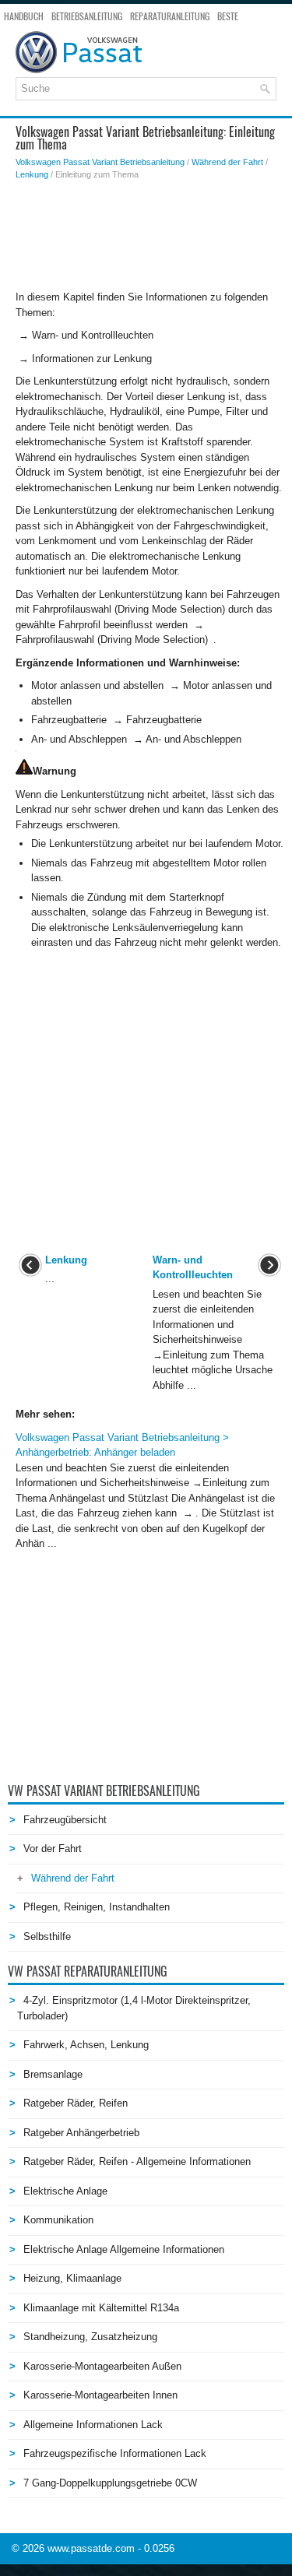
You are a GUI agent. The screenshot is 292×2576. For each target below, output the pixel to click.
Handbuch (24, 16)
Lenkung (32, 174)
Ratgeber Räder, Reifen (76, 2103)
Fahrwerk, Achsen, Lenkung (86, 2045)
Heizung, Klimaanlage (72, 2278)
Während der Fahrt (227, 162)
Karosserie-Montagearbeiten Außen (102, 2366)
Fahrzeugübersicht (65, 1820)
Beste (228, 16)
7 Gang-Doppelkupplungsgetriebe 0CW (110, 2483)
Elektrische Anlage (65, 2191)
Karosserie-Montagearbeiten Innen (100, 2395)
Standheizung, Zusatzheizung (90, 2337)
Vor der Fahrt (53, 1849)
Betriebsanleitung (87, 16)
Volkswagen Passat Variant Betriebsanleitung (100, 162)
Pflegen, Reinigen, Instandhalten (97, 1907)
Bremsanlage (53, 2074)
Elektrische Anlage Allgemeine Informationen (124, 2249)
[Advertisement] (150, 235)
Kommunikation (58, 2220)
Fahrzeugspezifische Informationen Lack (115, 2453)
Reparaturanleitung (170, 16)
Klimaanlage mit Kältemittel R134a (101, 2308)
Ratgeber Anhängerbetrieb (81, 2133)
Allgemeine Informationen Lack (93, 2425)
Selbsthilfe (47, 1936)
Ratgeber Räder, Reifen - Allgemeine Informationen (137, 2161)
